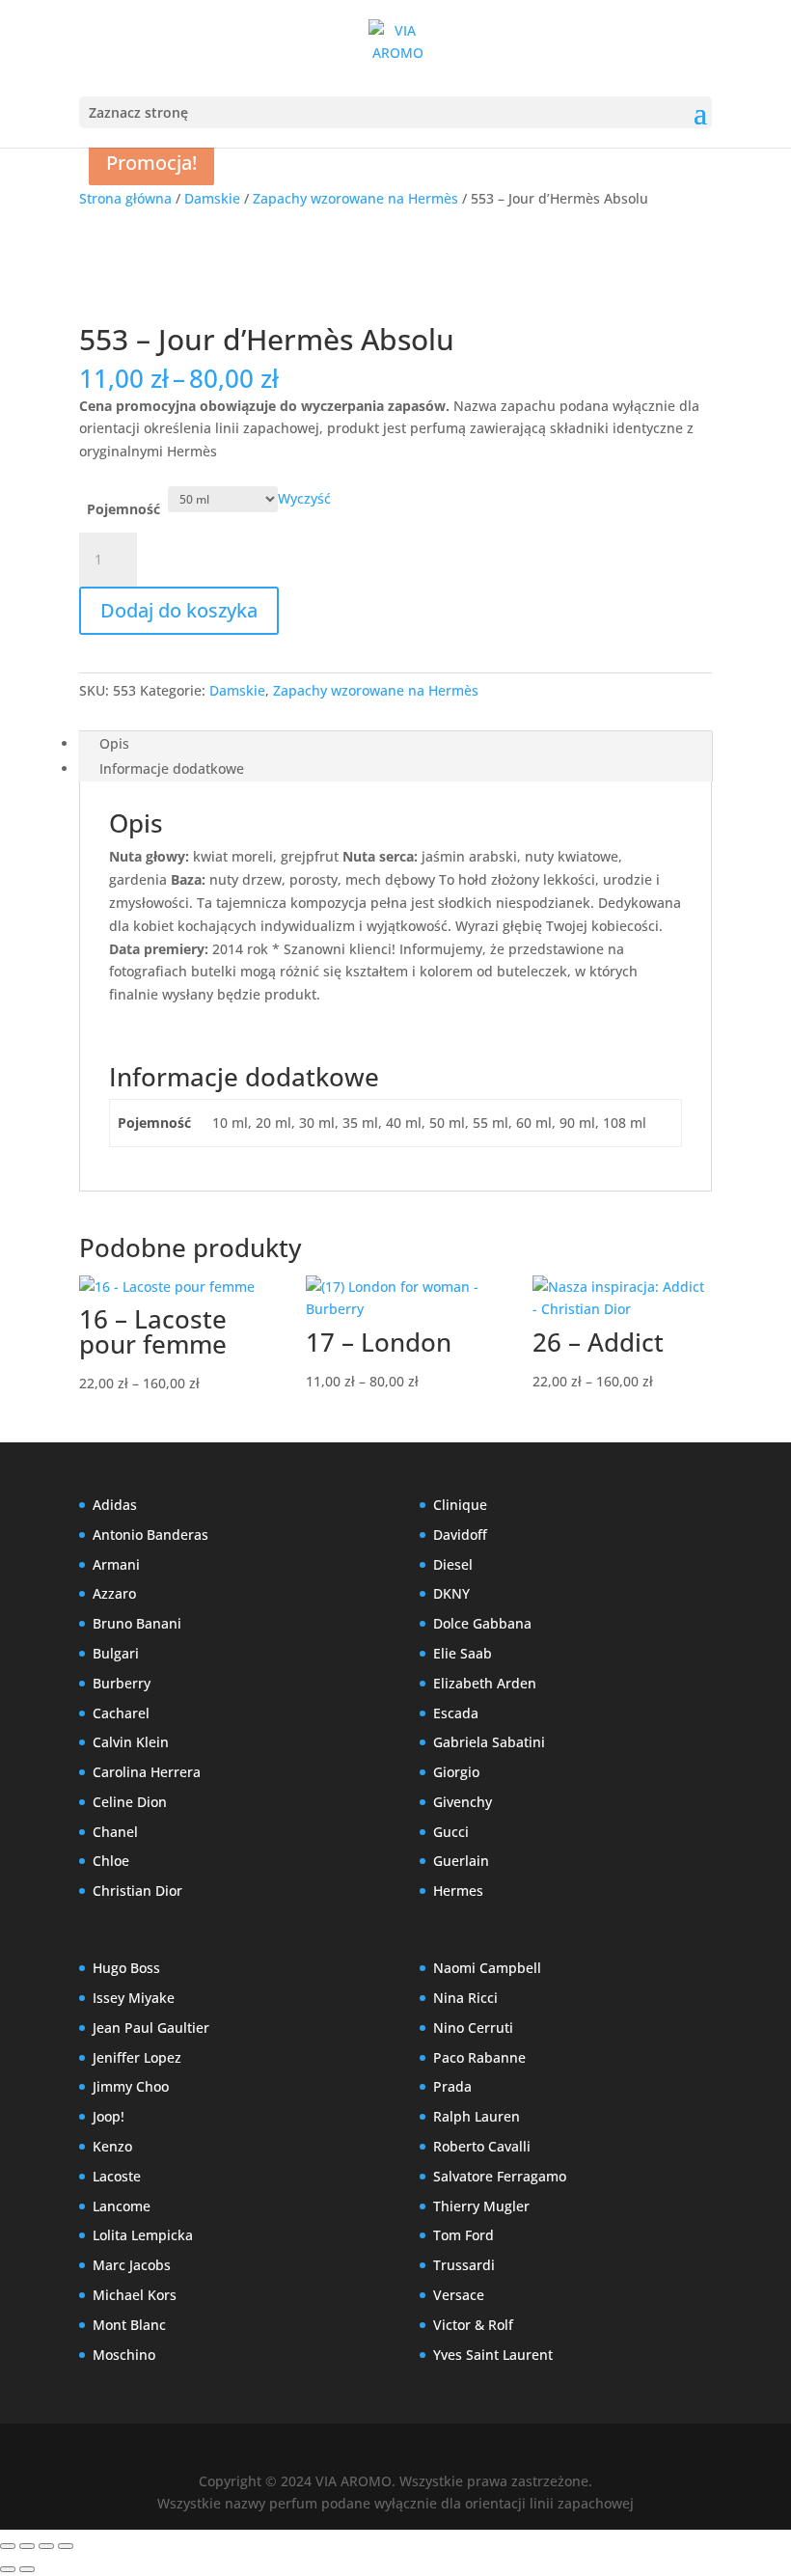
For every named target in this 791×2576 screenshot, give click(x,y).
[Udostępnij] (46, 2546)
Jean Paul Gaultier (151, 2028)
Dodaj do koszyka (179, 610)
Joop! (109, 2116)
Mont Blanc (129, 2325)
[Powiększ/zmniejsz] (8, 2546)
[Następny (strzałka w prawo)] (27, 2569)
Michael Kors (135, 2295)
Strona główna (125, 198)
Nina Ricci (465, 1998)
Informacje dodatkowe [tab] (172, 768)
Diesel (453, 1564)
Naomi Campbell (487, 1968)
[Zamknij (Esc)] (66, 2546)
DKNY (451, 1593)
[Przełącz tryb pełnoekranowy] (27, 2546)
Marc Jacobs (132, 2265)
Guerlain (461, 1861)
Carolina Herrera (147, 1772)
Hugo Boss (126, 1968)
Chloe (111, 1861)
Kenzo (112, 2146)
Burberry (122, 1683)
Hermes (458, 1891)
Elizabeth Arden (485, 1683)
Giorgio (456, 1772)
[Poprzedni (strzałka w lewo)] (8, 2569)
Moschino (124, 2355)
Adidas (115, 1505)
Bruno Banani (137, 1623)
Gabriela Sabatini (489, 1742)
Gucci (451, 1832)
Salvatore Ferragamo (500, 2176)
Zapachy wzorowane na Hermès (355, 198)
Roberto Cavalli (482, 2146)
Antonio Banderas (150, 1535)
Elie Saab (463, 1653)
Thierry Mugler (481, 2206)
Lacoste (117, 2176)
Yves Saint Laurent (493, 2355)
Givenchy (463, 1802)
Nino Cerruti (473, 2028)
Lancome (122, 2206)
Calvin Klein (131, 1742)
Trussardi (464, 2265)
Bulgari (116, 1653)
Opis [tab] (114, 743)
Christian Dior (137, 1891)
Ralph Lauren (477, 2116)
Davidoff (460, 1535)
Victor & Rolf (473, 2325)
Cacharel (121, 1713)
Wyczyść (304, 498)
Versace (459, 2295)
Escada (456, 1713)
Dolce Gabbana (482, 1623)
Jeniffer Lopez (137, 2057)
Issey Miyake (134, 1998)
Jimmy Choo (131, 2086)
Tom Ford (464, 2235)
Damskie (212, 198)
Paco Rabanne (479, 2057)
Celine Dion (130, 1802)
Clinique (460, 1505)
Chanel (115, 1832)
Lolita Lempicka (143, 2235)
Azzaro (114, 1593)
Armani (116, 1564)
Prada (452, 2086)
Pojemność (123, 509)
